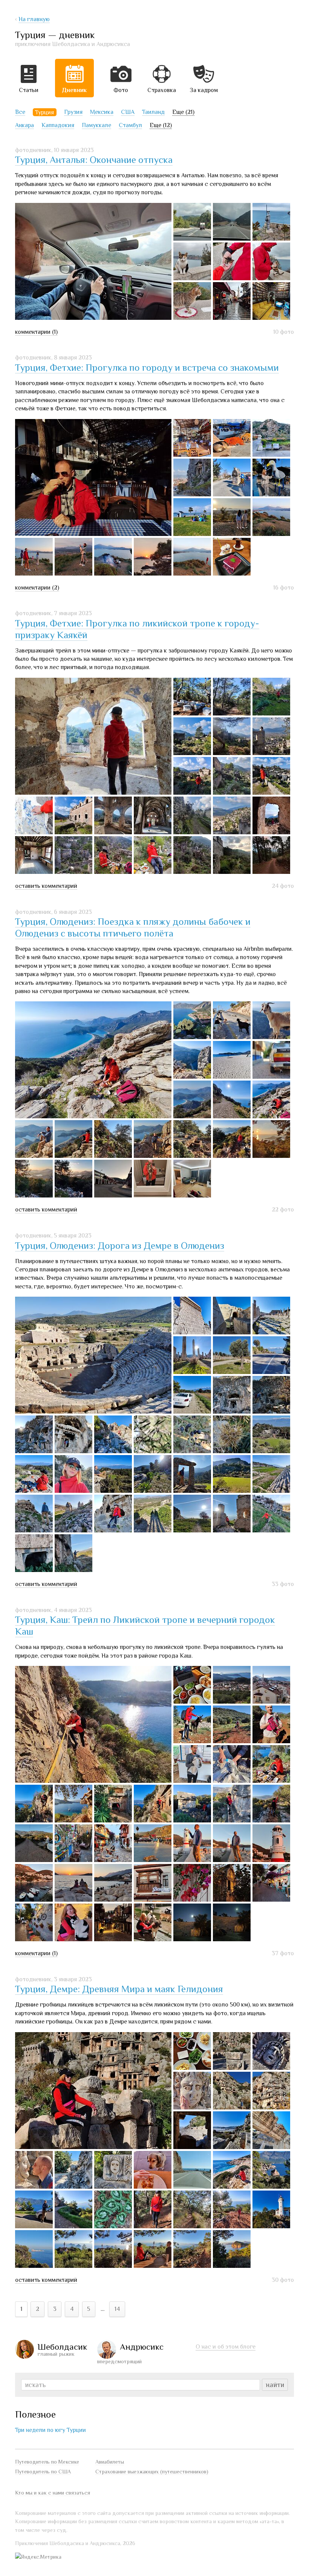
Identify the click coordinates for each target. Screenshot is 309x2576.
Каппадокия (58, 125)
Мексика (102, 112)
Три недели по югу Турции (50, 2430)
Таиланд (153, 112)
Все (20, 112)
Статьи (29, 90)
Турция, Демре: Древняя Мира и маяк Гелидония (119, 1989)
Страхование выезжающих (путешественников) (152, 2472)
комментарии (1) (36, 332)
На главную (34, 19)
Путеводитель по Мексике (47, 2462)
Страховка (162, 90)
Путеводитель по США (43, 2472)
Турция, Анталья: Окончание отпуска (94, 160)
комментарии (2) (37, 588)
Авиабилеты (110, 2462)
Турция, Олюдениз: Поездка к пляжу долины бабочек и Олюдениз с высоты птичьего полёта (133, 927)
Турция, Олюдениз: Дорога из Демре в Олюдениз (120, 1246)
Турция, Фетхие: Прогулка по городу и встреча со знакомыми (147, 368)
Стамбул (130, 125)
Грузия (73, 112)
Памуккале (96, 125)
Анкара (24, 125)
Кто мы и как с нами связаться (53, 2493)
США (128, 112)
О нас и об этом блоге (226, 2347)
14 (117, 2309)
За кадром (204, 90)
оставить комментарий (46, 886)
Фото (121, 90)
